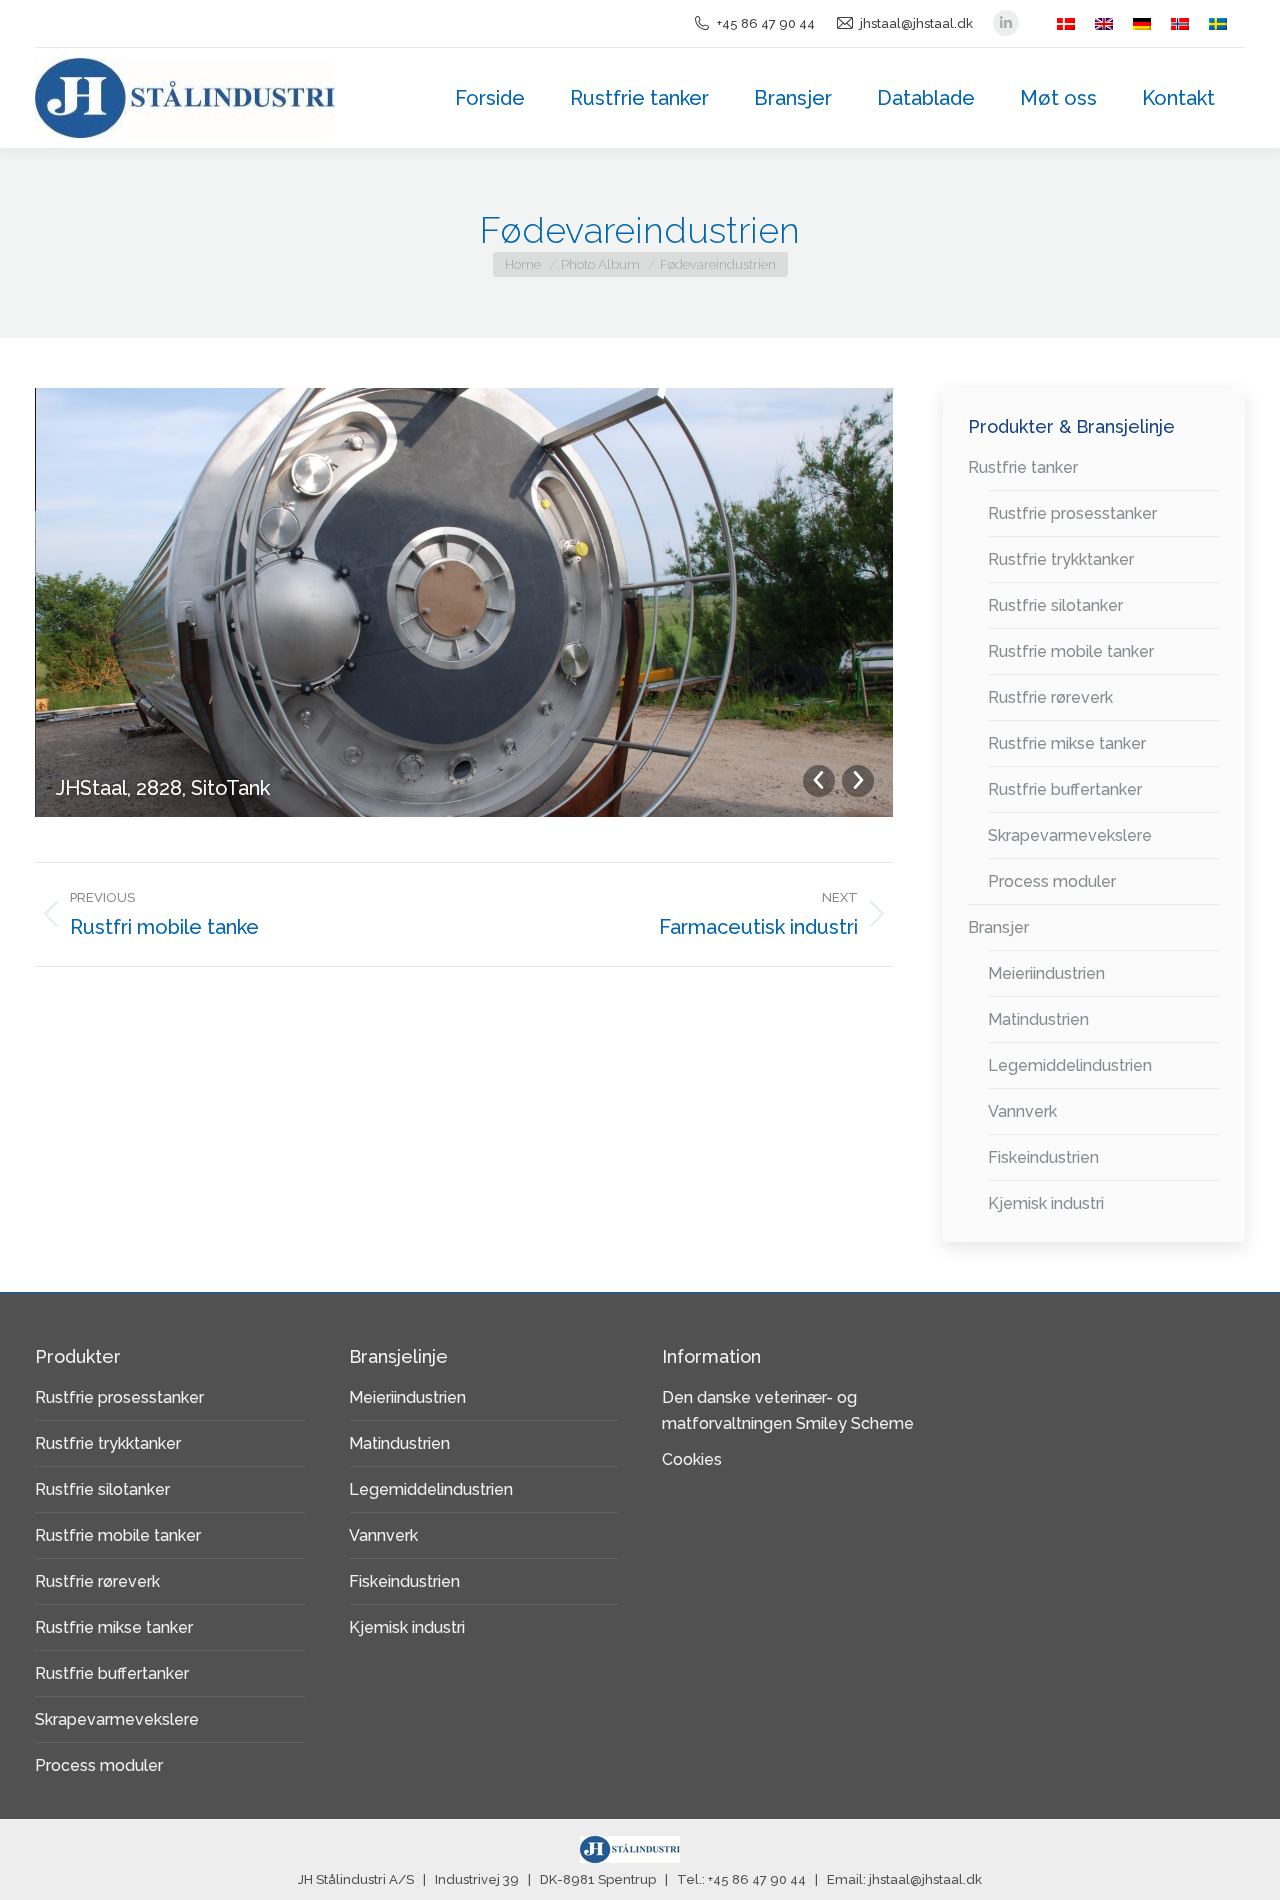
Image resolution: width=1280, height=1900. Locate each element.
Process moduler (1052, 881)
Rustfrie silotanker (1055, 605)
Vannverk (1022, 1111)
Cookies (692, 1459)
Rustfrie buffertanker (1065, 789)
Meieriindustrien (1046, 973)
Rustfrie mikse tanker (1067, 743)
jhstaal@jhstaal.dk (916, 23)
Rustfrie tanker (1023, 467)
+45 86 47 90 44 (766, 23)
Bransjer (998, 927)
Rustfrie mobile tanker (1071, 651)
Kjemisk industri (1046, 1203)
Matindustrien (1038, 1019)
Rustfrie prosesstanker (1072, 513)
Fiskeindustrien (1043, 1157)
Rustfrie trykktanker (1061, 559)
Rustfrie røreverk (1050, 697)
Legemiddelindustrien (1070, 1065)
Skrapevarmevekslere (1070, 835)
